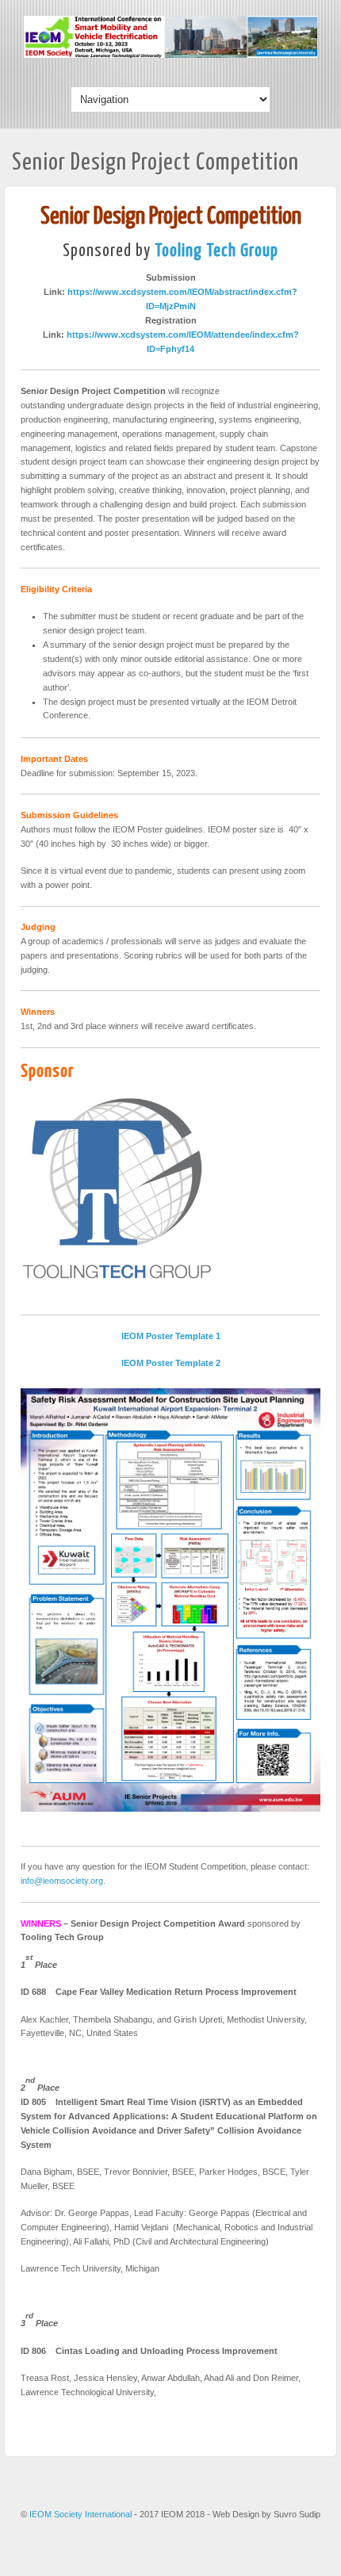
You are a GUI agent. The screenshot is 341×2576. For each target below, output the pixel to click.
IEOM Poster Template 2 (171, 1363)
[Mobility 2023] (170, 55)
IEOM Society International (82, 2514)
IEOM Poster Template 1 (171, 1336)
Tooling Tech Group (216, 251)
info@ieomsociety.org (62, 1881)
